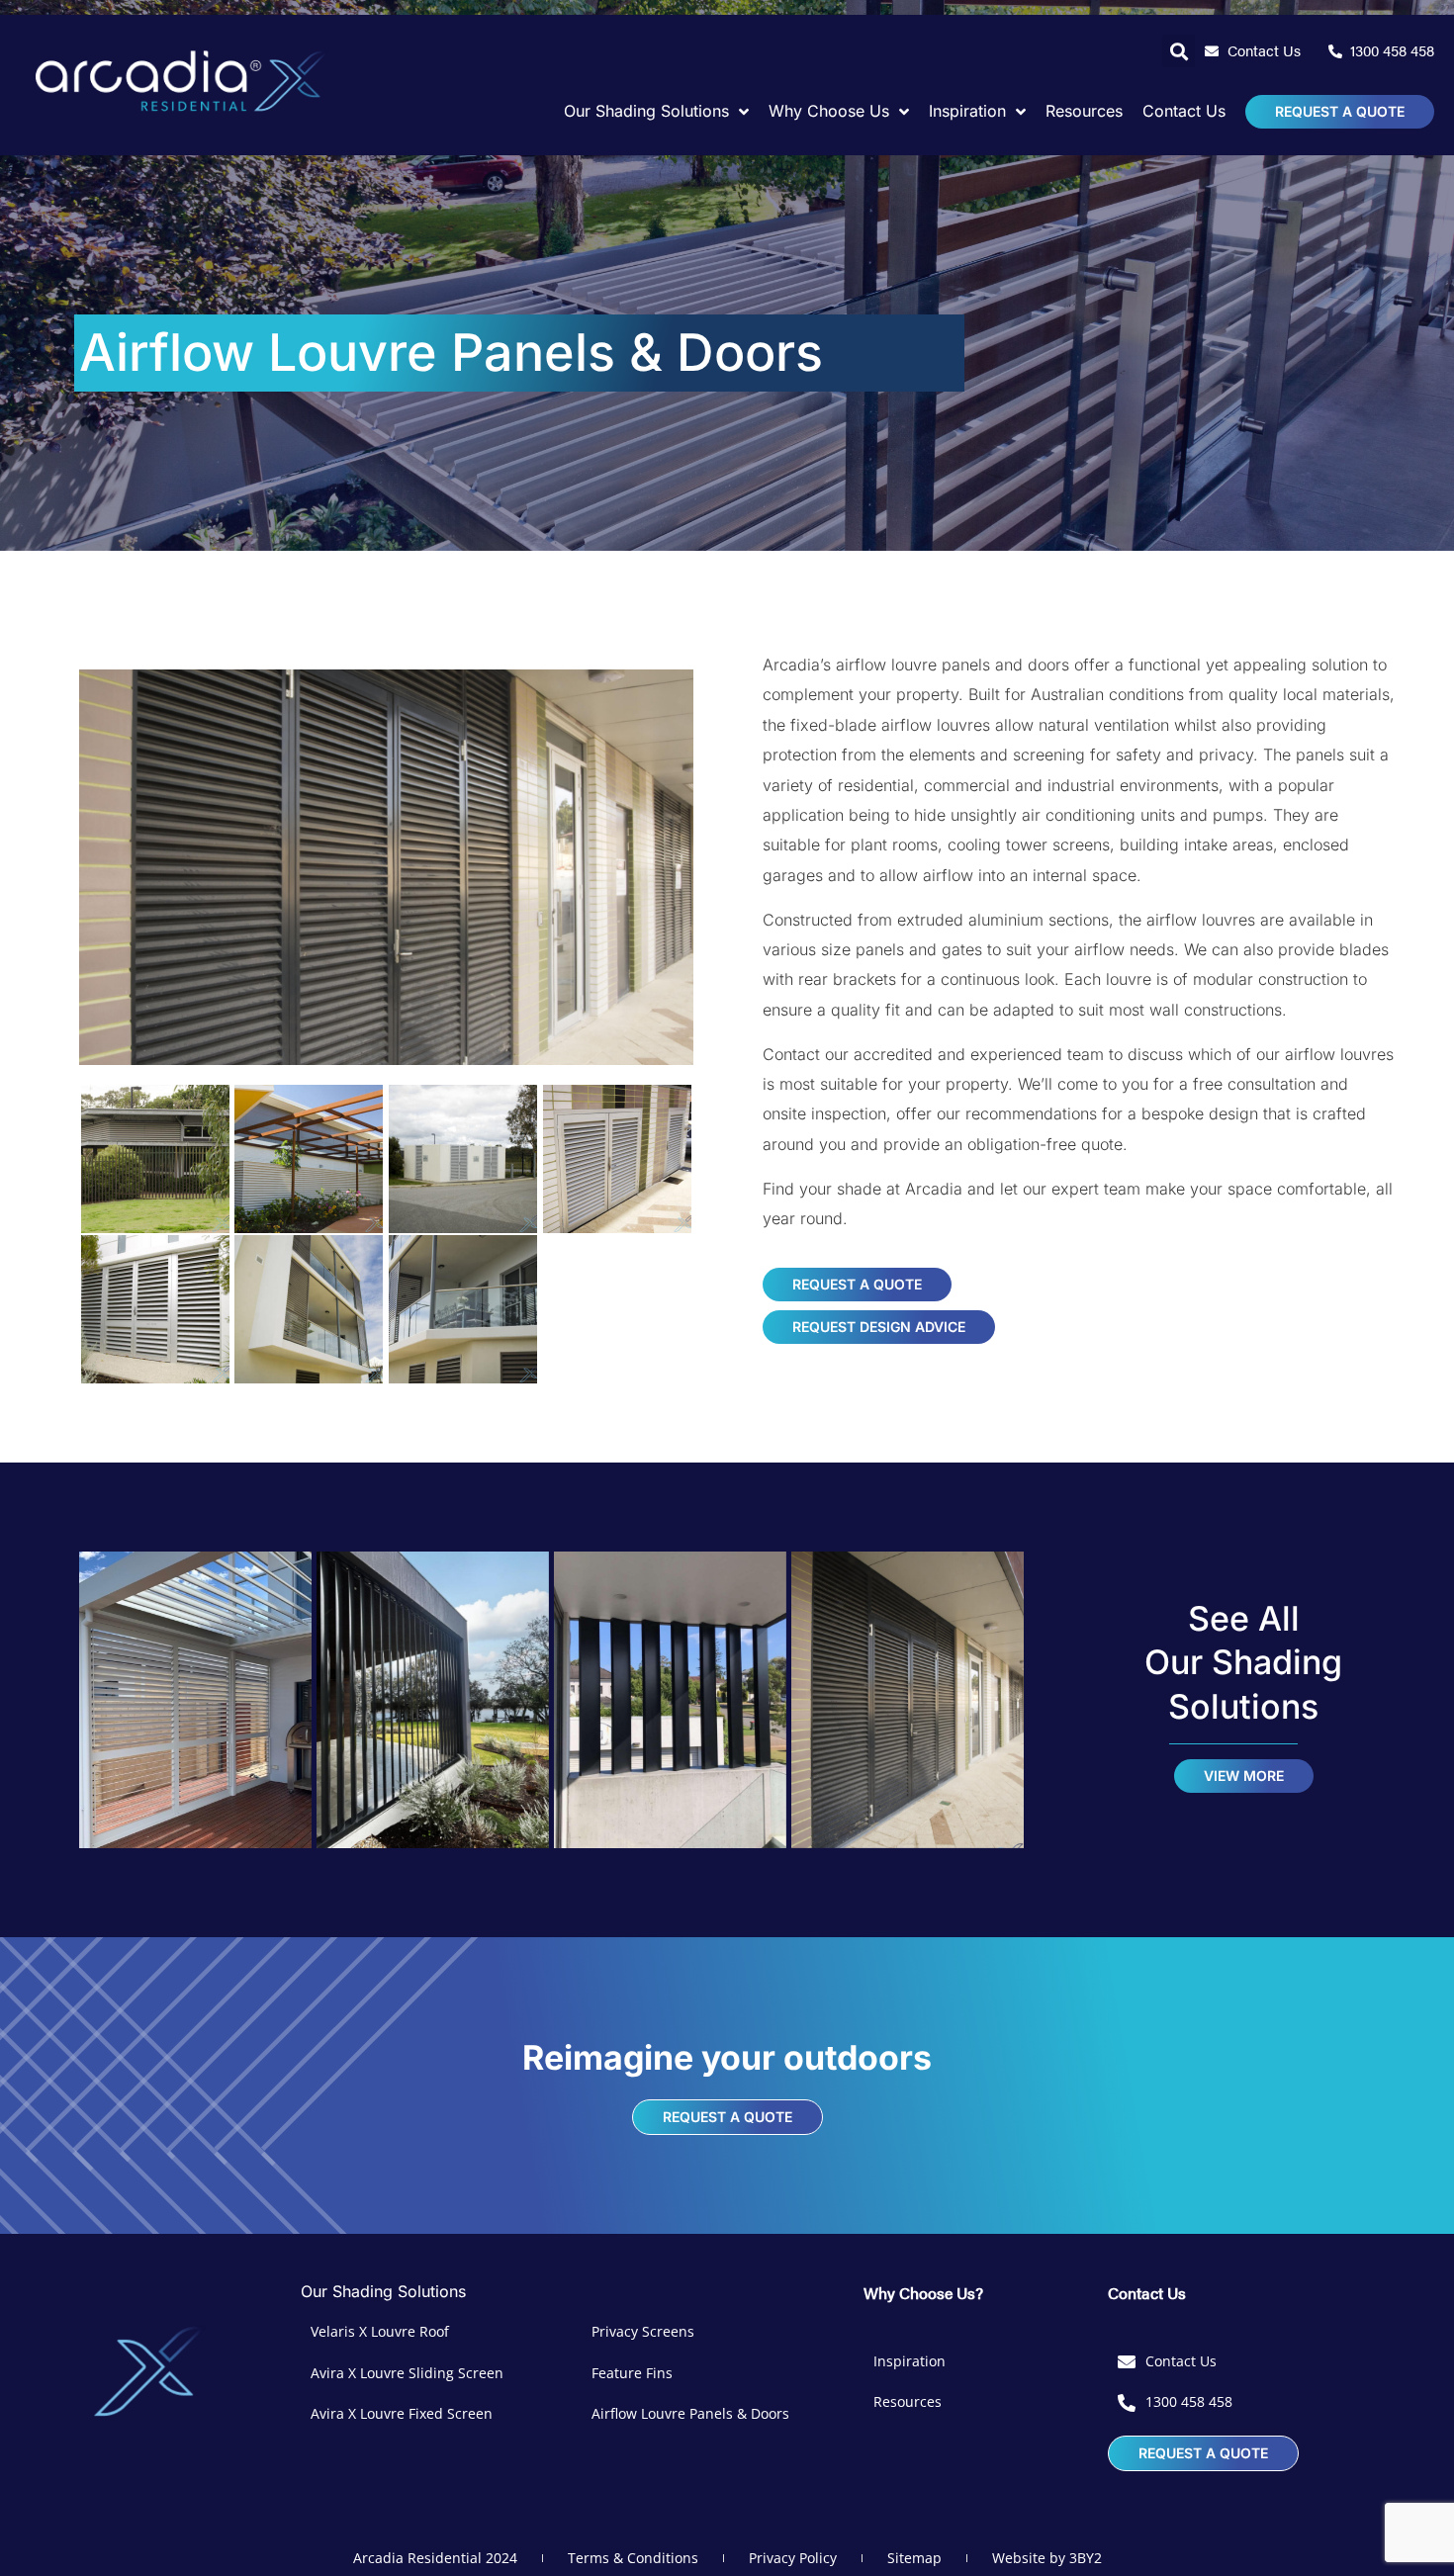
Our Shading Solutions (383, 2291)
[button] (1179, 51)
